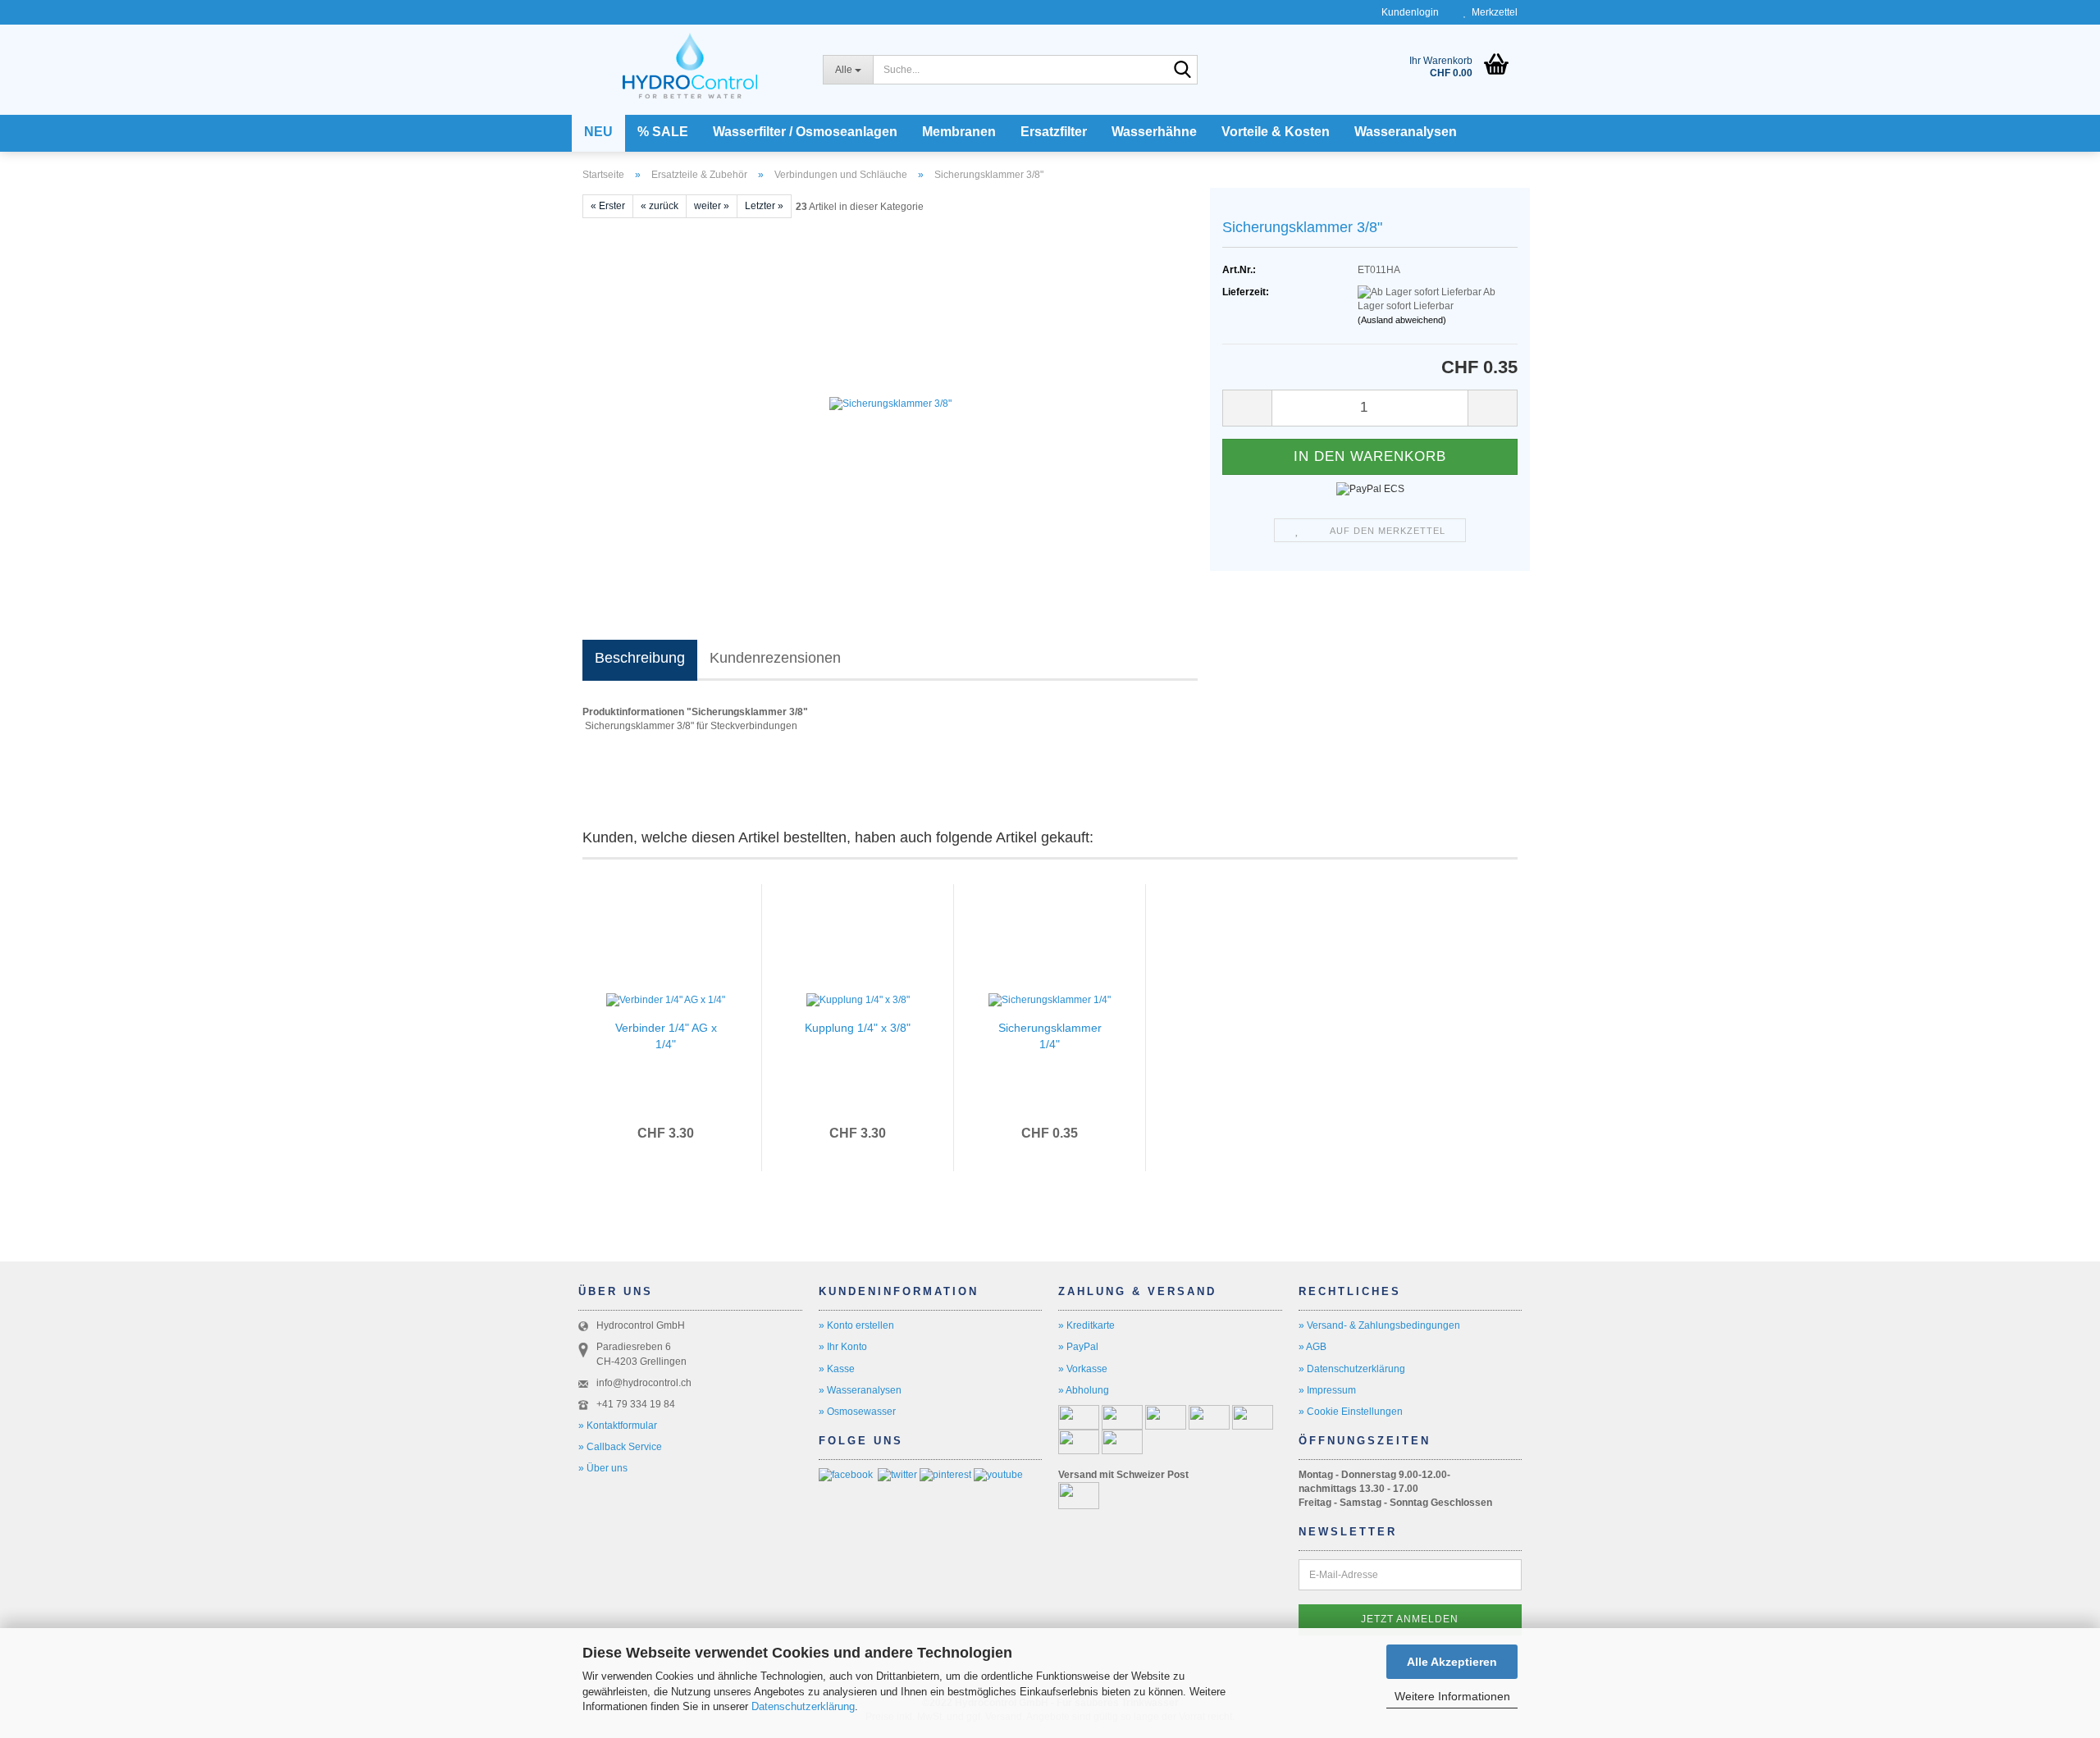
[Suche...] (1182, 71)
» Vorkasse (1083, 1369)
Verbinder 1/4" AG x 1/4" (666, 1036)
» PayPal (1078, 1347)
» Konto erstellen (856, 1325)
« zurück (660, 206)
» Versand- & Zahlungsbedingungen (1379, 1325)
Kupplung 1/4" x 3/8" (858, 1028)
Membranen (959, 132)
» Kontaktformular (618, 1426)
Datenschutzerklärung (803, 1706)
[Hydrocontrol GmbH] (690, 62)
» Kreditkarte (1087, 1325)
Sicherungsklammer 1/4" (1050, 1036)
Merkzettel (1492, 12)
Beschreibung (640, 658)
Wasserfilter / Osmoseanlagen (805, 132)
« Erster (608, 206)
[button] (1247, 408)
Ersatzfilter (1054, 132)
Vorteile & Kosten (1276, 132)
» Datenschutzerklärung (1352, 1369)
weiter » (712, 206)
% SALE (663, 132)
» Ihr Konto (843, 1347)
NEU (598, 132)
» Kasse (837, 1369)
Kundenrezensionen (775, 658)
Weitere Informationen (1452, 1696)
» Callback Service (620, 1447)
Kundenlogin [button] (1408, 12)
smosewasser (865, 1412)
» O (826, 1412)
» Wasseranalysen (860, 1390)
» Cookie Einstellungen (1351, 1412)
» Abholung (1084, 1390)
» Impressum (1327, 1390)
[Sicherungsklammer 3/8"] (890, 403)
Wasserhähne (1154, 132)
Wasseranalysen (1406, 132)
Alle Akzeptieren (1452, 1662)
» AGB (1312, 1347)
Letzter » (764, 206)
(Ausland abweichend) (1402, 320)
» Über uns (603, 1468)
